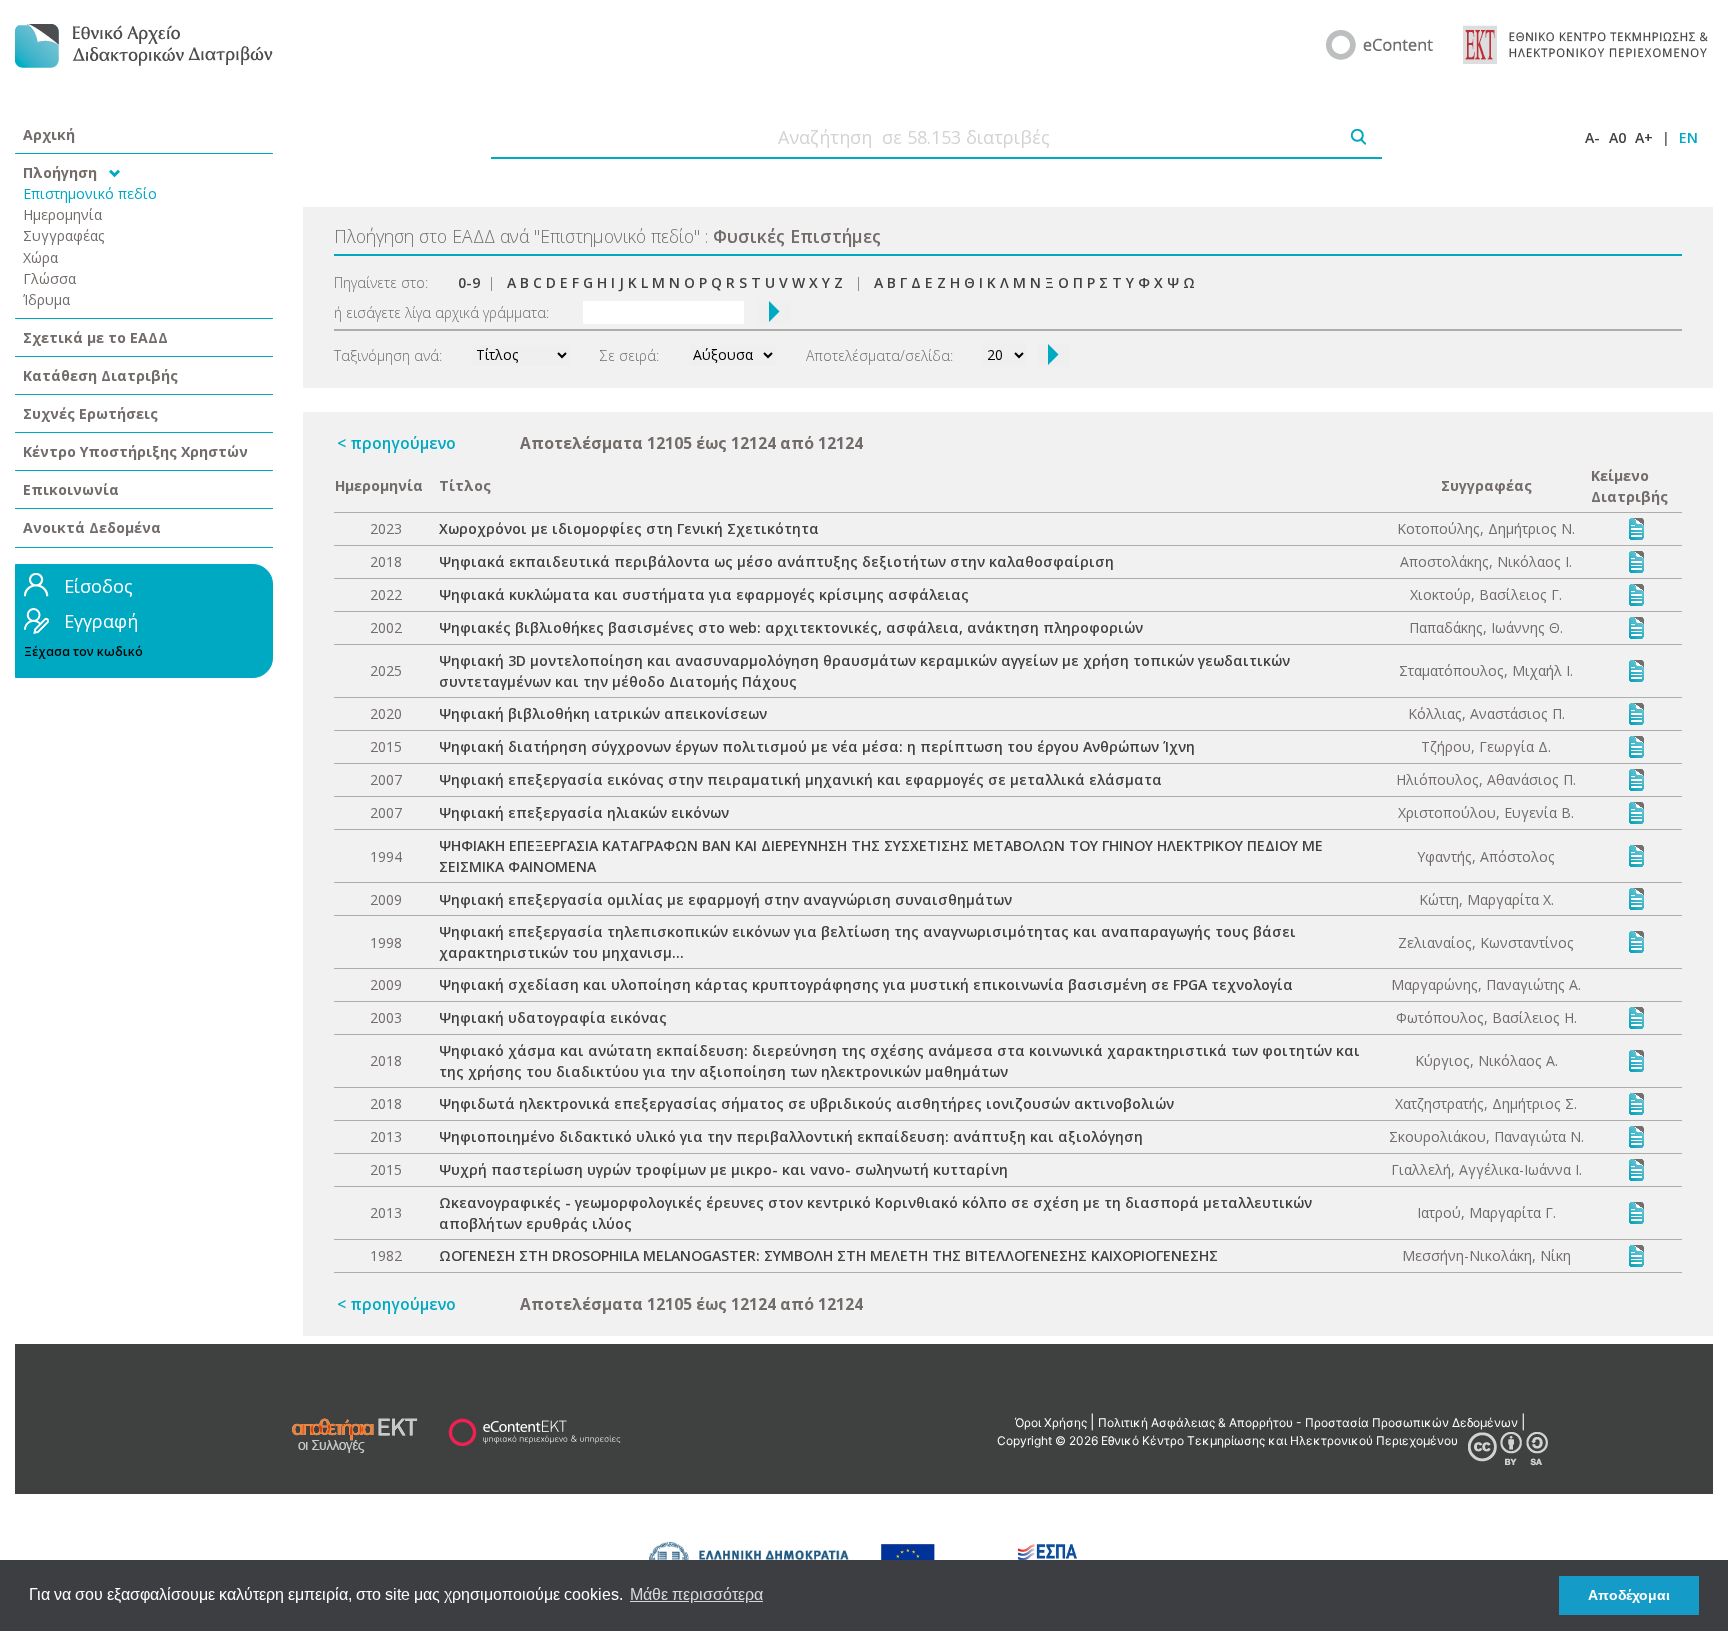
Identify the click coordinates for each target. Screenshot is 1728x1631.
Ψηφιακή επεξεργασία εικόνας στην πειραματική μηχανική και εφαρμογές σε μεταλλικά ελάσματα (800, 779)
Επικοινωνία (71, 489)
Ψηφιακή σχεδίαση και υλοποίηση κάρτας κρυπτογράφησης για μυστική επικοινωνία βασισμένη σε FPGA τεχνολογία (866, 984)
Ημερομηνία (62, 214)
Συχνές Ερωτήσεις (90, 413)
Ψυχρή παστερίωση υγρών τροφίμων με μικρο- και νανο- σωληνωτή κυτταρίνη (723, 1169)
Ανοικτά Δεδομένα (92, 527)
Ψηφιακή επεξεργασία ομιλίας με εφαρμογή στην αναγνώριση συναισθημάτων (725, 899)
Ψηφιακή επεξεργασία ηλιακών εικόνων (584, 812)
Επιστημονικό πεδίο (90, 193)
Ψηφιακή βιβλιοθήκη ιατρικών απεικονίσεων (603, 713)
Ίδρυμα (46, 299)
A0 (1617, 137)
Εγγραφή (101, 621)
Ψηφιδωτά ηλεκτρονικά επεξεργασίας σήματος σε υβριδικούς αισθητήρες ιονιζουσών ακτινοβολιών (806, 1103)
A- (1592, 137)
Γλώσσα (49, 278)
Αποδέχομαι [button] (1629, 1595)
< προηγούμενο (396, 443)
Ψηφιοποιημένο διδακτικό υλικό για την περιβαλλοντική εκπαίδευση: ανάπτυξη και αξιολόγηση (791, 1136)
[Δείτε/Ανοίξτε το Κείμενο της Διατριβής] (1636, 527)
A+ (1644, 137)
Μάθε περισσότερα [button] (696, 1594)
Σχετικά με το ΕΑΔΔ (95, 337)
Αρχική (49, 134)
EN (1688, 137)
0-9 (469, 282)
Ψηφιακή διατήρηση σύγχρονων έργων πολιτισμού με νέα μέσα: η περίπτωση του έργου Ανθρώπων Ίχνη (817, 746)
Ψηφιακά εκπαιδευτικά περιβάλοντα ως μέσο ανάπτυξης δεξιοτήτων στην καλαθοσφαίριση (776, 561)
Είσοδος (98, 586)
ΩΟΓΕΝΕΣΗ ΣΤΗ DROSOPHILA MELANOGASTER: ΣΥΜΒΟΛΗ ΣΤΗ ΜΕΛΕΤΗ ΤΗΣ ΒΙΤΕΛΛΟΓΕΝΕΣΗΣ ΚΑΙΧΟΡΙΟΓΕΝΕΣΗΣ (828, 1255)
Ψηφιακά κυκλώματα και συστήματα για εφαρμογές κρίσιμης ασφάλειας (704, 594)
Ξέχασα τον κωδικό (83, 651)
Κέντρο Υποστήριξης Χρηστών (135, 451)
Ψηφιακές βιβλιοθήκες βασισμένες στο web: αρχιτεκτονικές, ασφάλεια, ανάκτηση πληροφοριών (791, 627)
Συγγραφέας (64, 235)
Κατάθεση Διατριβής (100, 375)
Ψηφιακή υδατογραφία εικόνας (553, 1017)
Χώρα (40, 257)
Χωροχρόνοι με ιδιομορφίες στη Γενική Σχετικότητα (629, 528)
